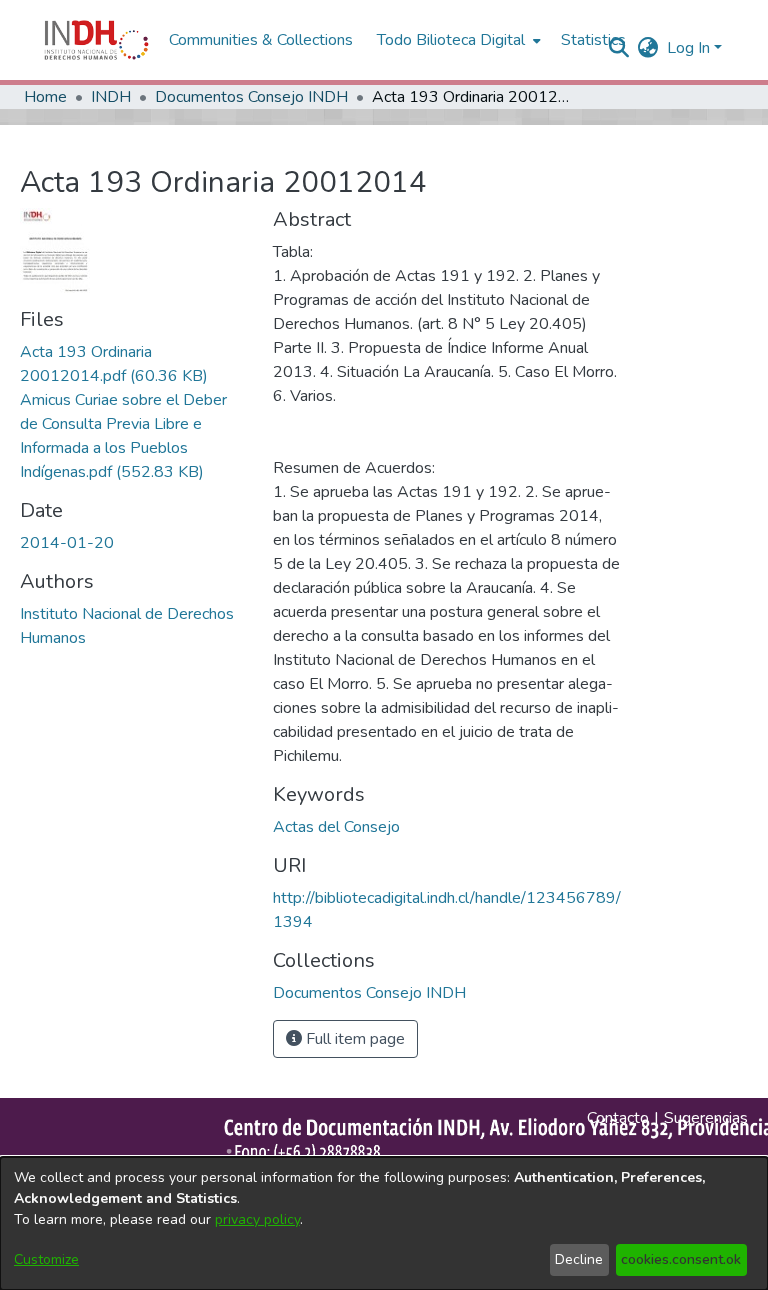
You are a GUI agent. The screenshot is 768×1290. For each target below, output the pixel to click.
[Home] (96, 40)
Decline (579, 1259)
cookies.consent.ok (681, 1259)
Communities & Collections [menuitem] (261, 40)
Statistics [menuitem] (593, 40)
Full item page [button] (353, 1039)
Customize (46, 1259)
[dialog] (384, 1223)
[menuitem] (648, 48)
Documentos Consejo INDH (251, 97)
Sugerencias (706, 1118)
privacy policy (257, 1219)
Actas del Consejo (336, 827)
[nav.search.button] (619, 48)
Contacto (618, 1118)
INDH (111, 97)
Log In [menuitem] (688, 48)
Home (45, 97)
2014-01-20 (67, 543)
